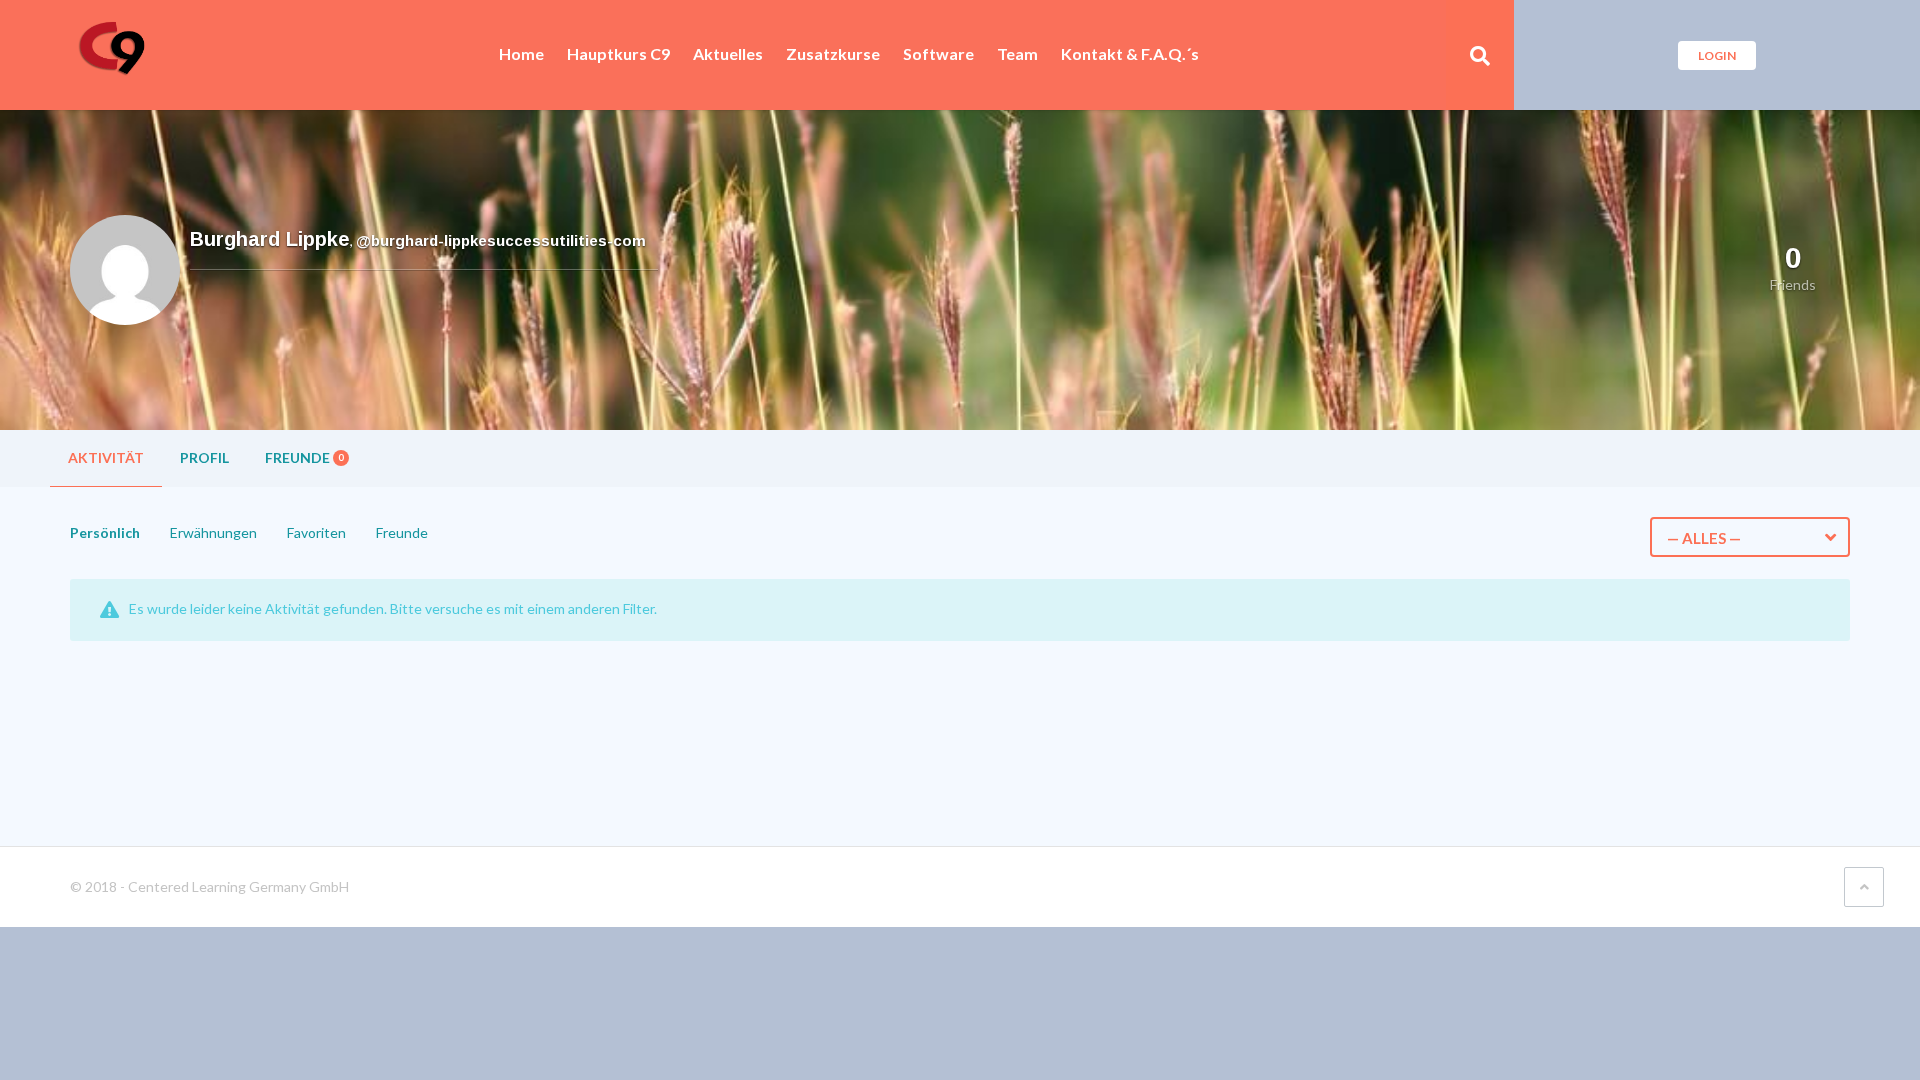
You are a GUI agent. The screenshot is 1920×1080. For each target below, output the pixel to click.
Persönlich (105, 532)
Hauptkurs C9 (618, 54)
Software (938, 54)
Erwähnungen (213, 532)
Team (1017, 54)
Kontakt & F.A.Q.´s (1130, 54)
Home (521, 54)
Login (1717, 55)
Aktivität (106, 457)
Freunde (304, 457)
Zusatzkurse (833, 54)
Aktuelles (728, 54)
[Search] (1480, 55)
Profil (204, 457)
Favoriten (316, 532)
